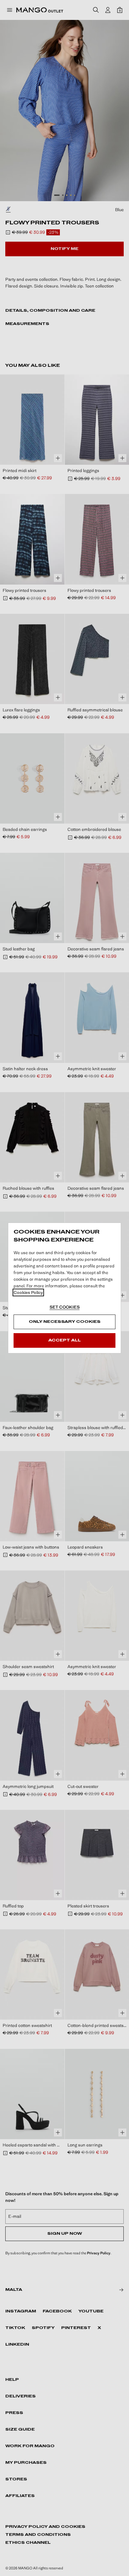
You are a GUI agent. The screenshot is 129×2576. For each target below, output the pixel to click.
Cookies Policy (28, 1292)
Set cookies (65, 1307)
